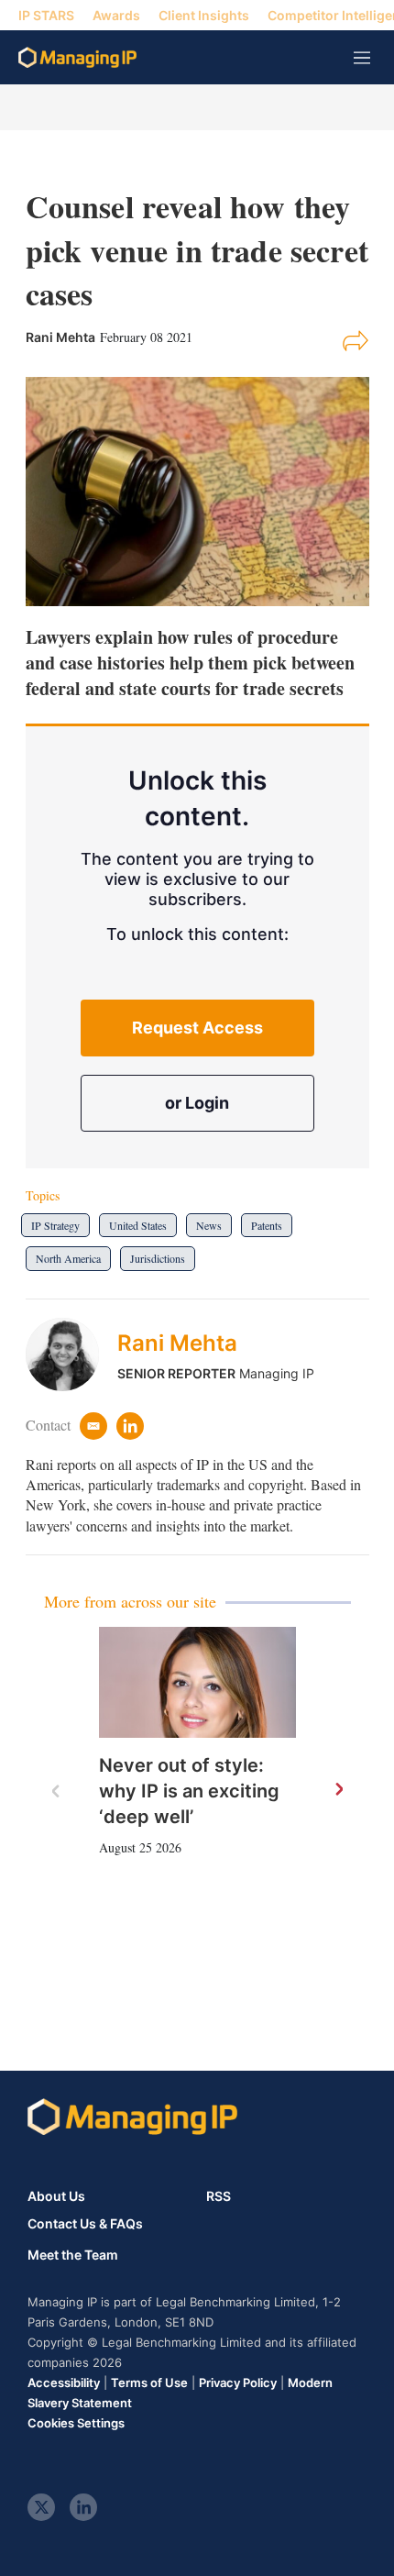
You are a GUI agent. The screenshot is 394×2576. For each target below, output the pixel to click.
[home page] (77, 57)
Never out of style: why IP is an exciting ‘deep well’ (189, 1791)
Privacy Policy (238, 2383)
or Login (197, 1103)
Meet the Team (73, 2255)
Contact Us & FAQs (85, 2224)
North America (68, 1258)
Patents (267, 1225)
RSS (219, 2196)
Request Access (197, 1028)
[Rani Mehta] (71, 1354)
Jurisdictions (158, 1258)
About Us (56, 2196)
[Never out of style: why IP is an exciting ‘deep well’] (197, 1682)
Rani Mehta (177, 1343)
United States (138, 1225)
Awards (116, 15)
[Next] (338, 1790)
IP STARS (46, 15)
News (209, 1225)
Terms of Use (149, 2383)
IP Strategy (55, 1225)
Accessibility (64, 2383)
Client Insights (204, 15)
